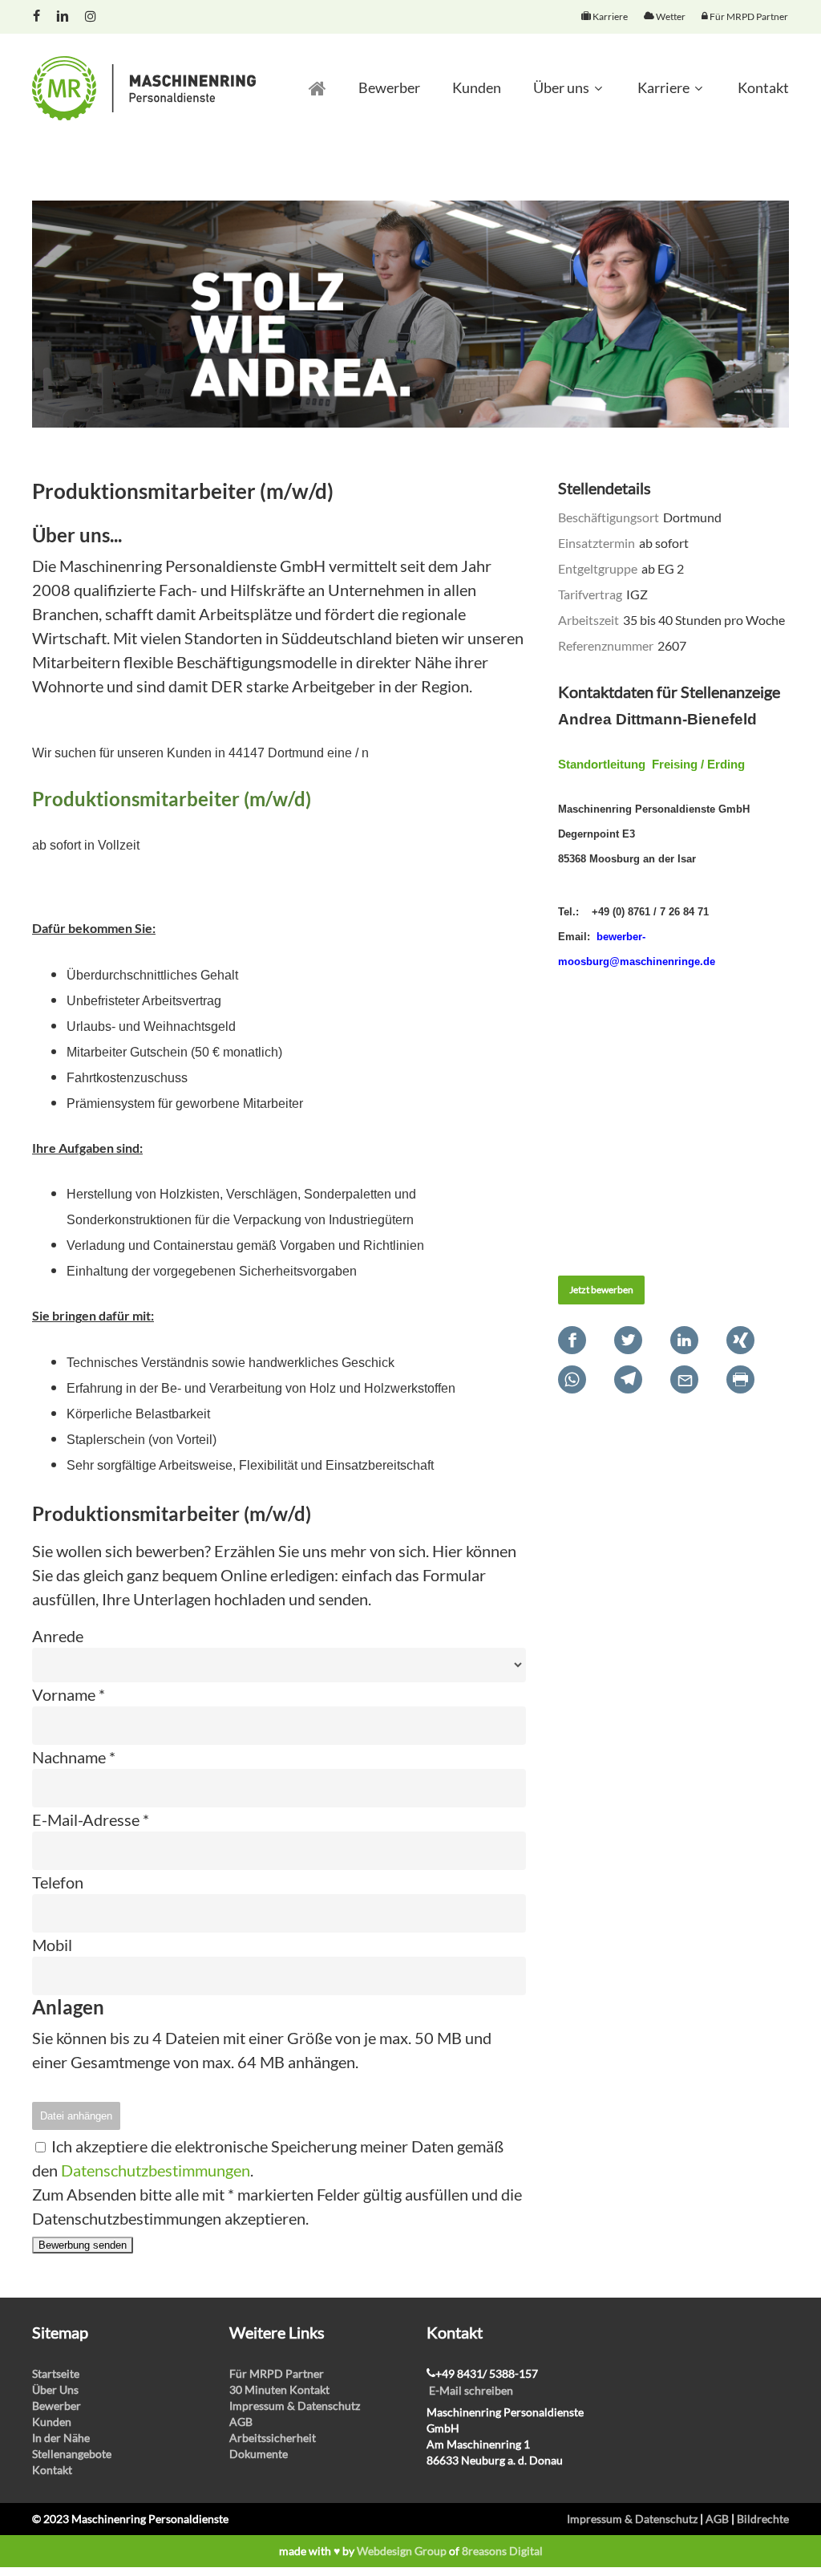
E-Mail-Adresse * (91, 1819)
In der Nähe (61, 2438)
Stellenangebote (72, 2454)
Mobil (52, 1945)
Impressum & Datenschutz (295, 2406)
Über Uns (55, 2389)
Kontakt (52, 2470)
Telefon (58, 1882)
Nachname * (74, 1757)
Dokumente (259, 2454)
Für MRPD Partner (277, 2373)
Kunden (52, 2422)
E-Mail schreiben (471, 2390)
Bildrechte (763, 2519)
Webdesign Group (402, 2551)
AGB (241, 2422)
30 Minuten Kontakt (279, 2389)
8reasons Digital (502, 2551)
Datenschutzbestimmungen (156, 2170)
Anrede (58, 1636)
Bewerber (57, 2406)
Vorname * (69, 1694)
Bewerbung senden (83, 2245)
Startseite (56, 2373)
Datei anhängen (76, 2116)
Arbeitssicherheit (273, 2438)
